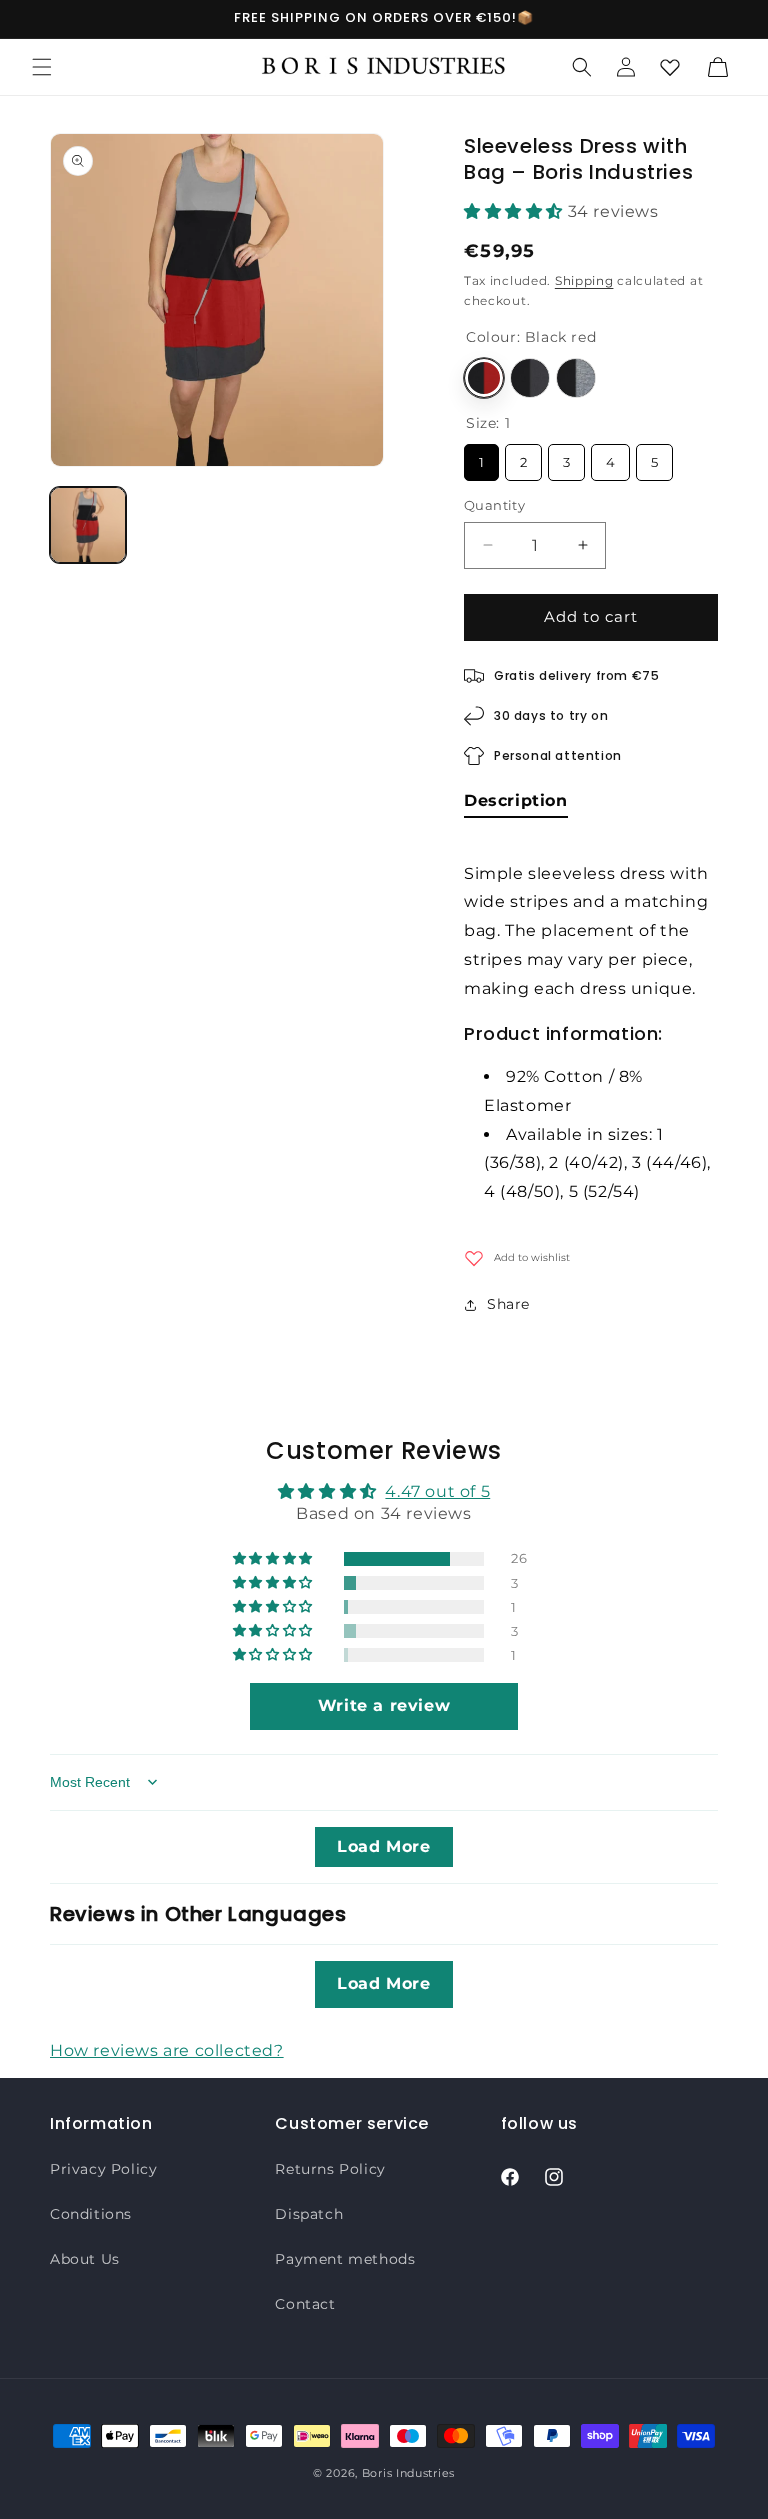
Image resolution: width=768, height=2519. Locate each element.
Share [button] (508, 1304)
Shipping (584, 280)
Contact (305, 2304)
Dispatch (309, 2214)
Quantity (494, 505)
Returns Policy (330, 2169)
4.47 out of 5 (437, 1491)
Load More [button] (383, 1846)
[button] (42, 67)
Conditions (91, 2214)
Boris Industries (408, 2473)
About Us (85, 2259)
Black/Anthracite (530, 378)
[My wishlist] (670, 67)
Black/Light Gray (576, 378)
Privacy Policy (103, 2169)
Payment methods (345, 2259)
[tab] (516, 804)
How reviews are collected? (167, 2050)
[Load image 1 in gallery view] (88, 525)
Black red (484, 378)
